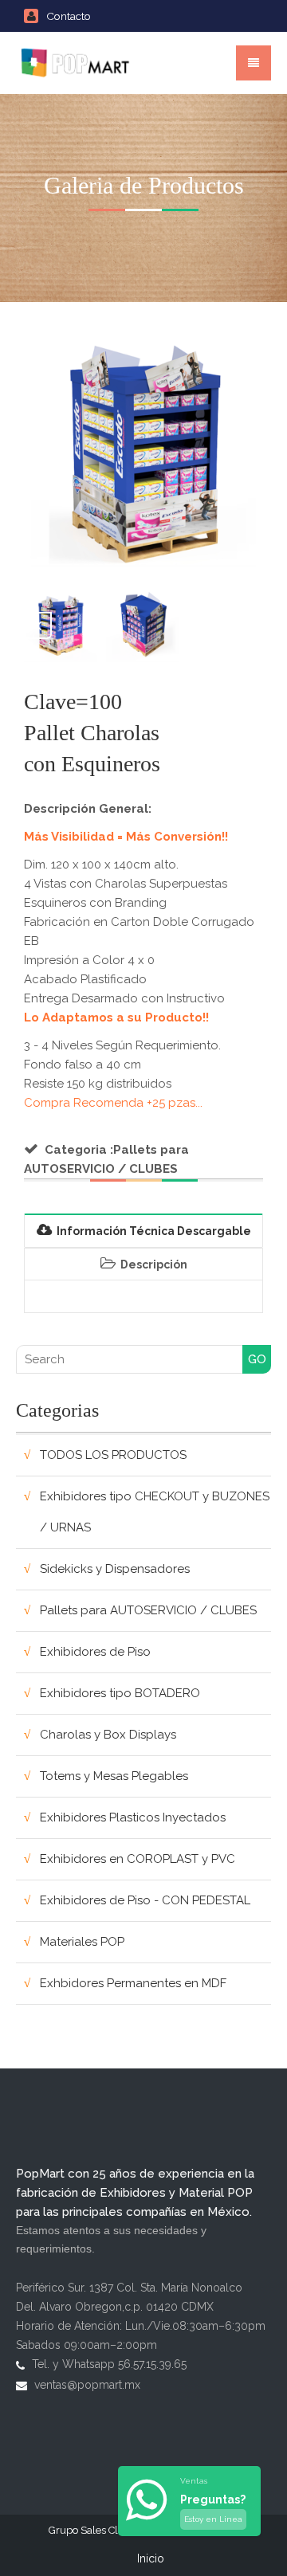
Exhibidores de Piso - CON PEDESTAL (145, 1900)
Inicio (151, 2558)
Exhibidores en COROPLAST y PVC (138, 1859)
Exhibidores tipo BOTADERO (120, 1693)
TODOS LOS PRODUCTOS (113, 1455)
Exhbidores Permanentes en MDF (133, 1983)
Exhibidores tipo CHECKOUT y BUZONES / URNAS (155, 1512)
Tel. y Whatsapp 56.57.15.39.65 (109, 2364)
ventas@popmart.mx (87, 2385)
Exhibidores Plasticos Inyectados (133, 1817)
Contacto (69, 16)
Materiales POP (82, 1942)
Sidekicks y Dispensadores (115, 1569)
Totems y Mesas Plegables (114, 1776)
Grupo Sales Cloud (92, 2530)
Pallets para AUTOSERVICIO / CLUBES (148, 1610)
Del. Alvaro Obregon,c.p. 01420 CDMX (115, 2307)
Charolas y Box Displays (108, 1735)
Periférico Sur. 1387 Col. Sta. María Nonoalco (129, 2288)
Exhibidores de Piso (95, 1652)
